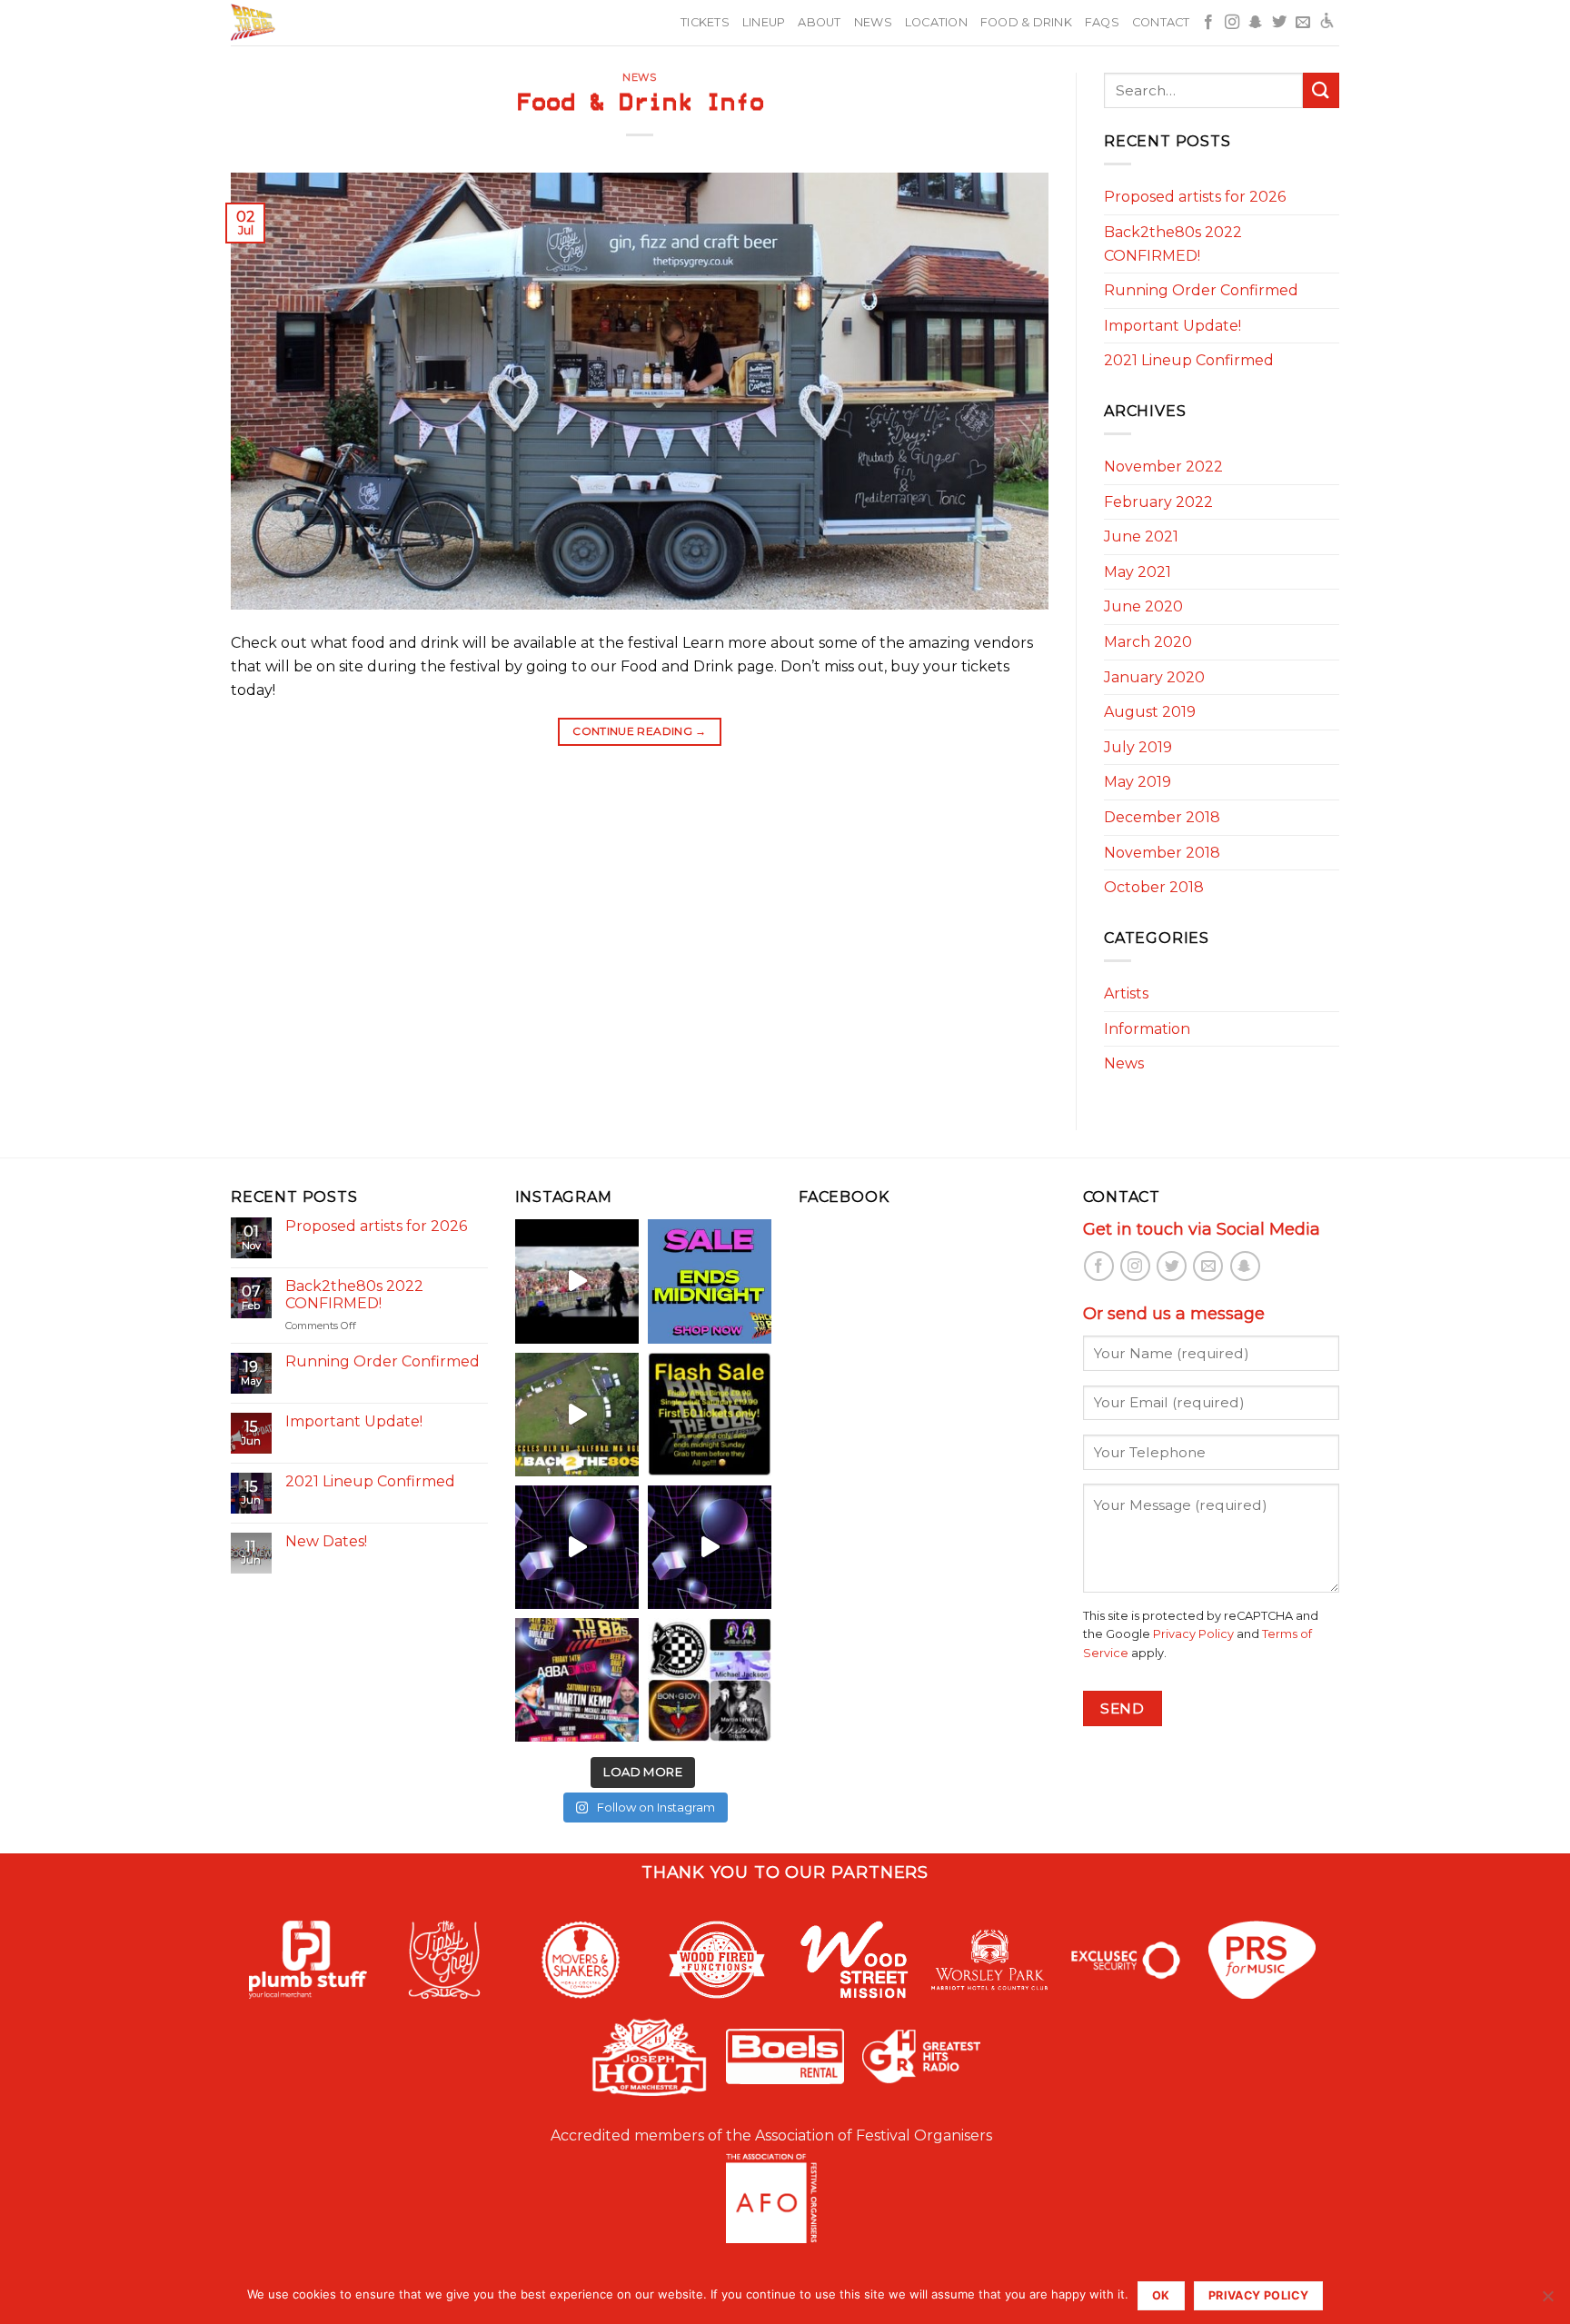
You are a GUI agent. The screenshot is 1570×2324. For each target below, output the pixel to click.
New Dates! (326, 1541)
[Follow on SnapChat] (1256, 23)
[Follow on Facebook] (1208, 23)
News (873, 22)
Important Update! (1173, 326)
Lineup (764, 22)
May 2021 (1138, 572)
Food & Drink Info (640, 103)
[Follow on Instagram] (1232, 23)
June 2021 (1141, 536)
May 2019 (1138, 782)
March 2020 (1148, 642)
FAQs (1102, 22)
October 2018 (1154, 887)
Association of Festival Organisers (874, 2135)
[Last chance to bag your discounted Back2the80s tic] (710, 1281)
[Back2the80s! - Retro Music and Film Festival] (291, 23)
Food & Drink (1026, 22)
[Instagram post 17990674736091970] (577, 1547)
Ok (1161, 2295)
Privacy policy (1258, 2295)
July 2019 (1138, 747)
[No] (1547, 2301)
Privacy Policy (1193, 1634)
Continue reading (640, 731)
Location (936, 22)
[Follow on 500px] (1327, 23)
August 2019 (1150, 712)
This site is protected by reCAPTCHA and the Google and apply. (1201, 1634)
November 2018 (1162, 853)
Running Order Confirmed (1201, 290)
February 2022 (1158, 502)
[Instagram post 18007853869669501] (710, 1547)
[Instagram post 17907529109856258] (577, 1415)
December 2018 (1162, 817)
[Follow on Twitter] (1279, 23)
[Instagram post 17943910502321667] (577, 1680)
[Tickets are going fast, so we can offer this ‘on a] (710, 1415)
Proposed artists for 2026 (1195, 197)
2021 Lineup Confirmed (1189, 360)
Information (1147, 1029)
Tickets (705, 22)
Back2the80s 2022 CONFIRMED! (1173, 244)
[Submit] (1321, 90)
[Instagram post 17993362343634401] (577, 1281)
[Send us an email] (1303, 23)
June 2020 (1143, 606)
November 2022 (1163, 467)
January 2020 (1154, 677)
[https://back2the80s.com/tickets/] (710, 1680)
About (819, 22)
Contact (1161, 22)
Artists (1126, 993)
